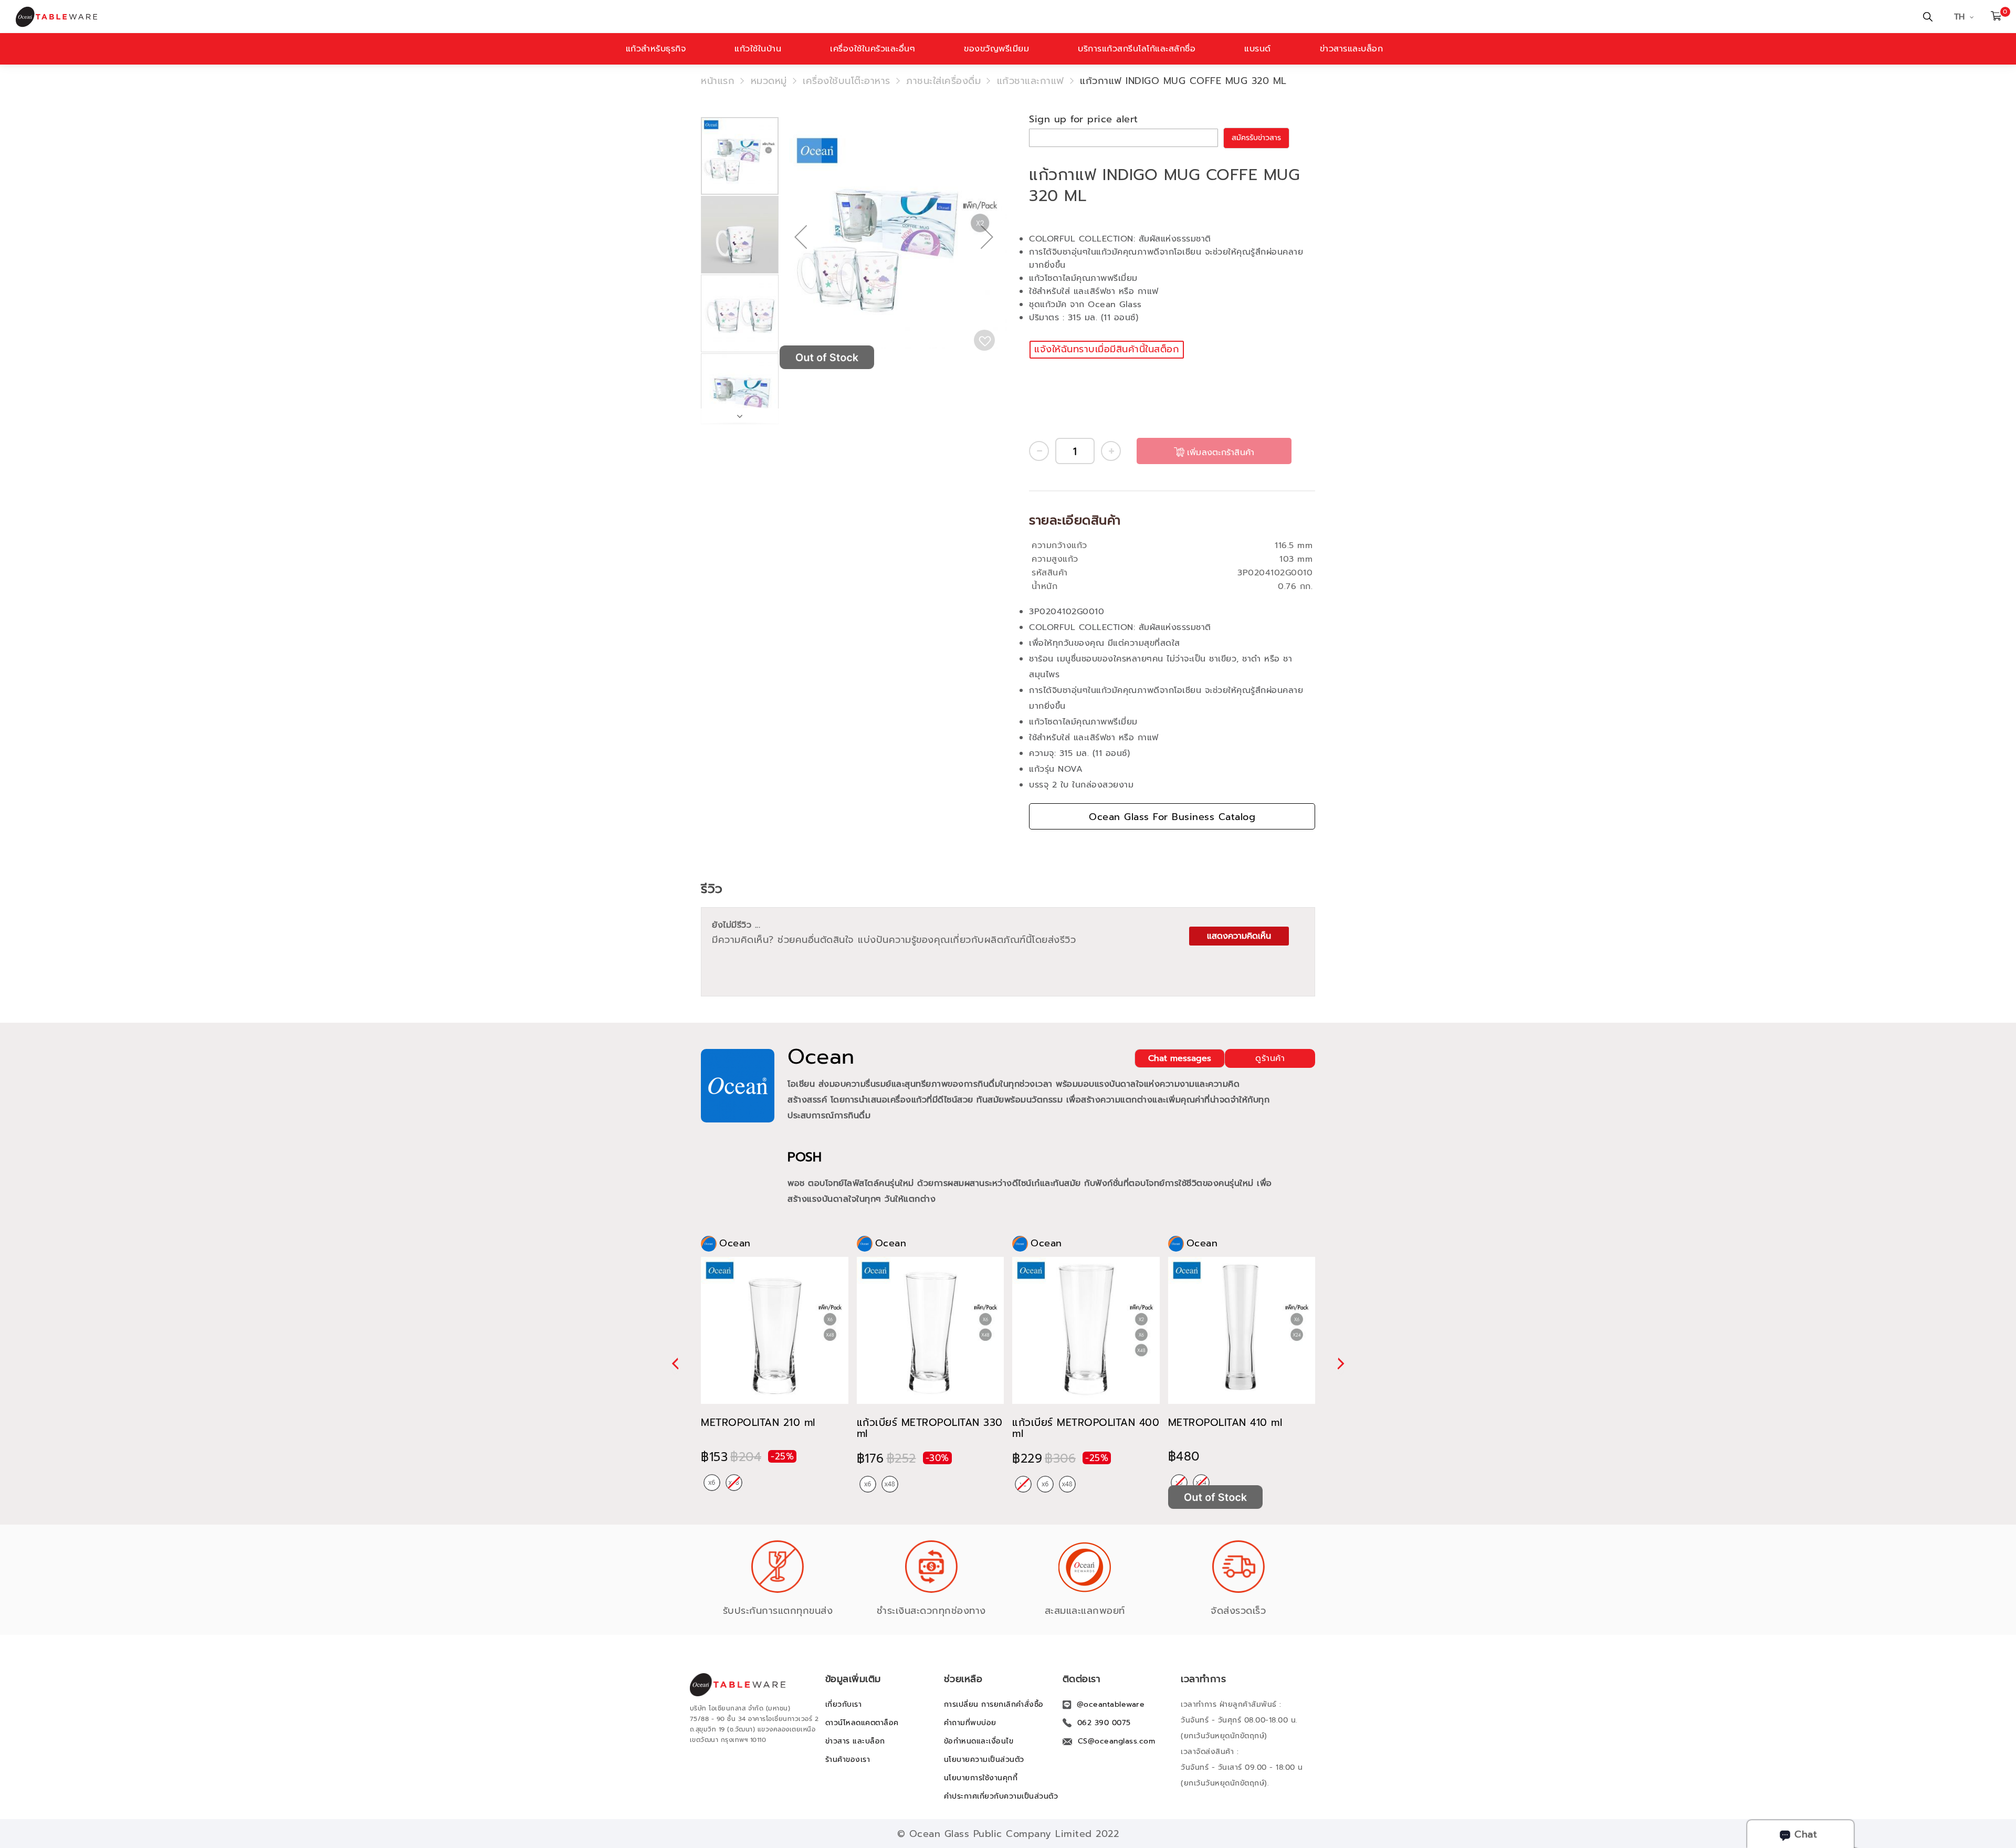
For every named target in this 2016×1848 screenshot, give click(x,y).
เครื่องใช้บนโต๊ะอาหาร (847, 81)
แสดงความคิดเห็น (1239, 936)
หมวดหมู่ (769, 81)
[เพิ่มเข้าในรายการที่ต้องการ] (984, 340)
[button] (801, 271)
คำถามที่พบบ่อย (970, 1723)
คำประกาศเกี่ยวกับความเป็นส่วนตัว (1001, 1796)
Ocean (821, 1057)
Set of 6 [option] (712, 1483)
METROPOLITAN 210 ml (758, 1422)
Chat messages (1180, 1058)
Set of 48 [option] (890, 1484)
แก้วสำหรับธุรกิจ (656, 49)
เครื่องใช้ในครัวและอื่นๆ (873, 49)
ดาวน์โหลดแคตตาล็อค (862, 1723)
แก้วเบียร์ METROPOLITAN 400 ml (1086, 1428)
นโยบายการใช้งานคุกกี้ (981, 1778)
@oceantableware (1111, 1704)
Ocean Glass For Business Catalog (1172, 817)
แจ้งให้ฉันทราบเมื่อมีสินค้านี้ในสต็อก (1107, 349)
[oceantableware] (675, 17)
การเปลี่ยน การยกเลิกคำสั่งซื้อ (994, 1704)
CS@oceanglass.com (1117, 1741)
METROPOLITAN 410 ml (1225, 1422)
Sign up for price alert (1084, 119)
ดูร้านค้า (1270, 1058)
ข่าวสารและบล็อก (1352, 49)
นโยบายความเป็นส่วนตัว (984, 1760)
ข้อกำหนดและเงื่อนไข (979, 1741)
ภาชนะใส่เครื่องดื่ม (943, 81)
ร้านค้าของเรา (848, 1760)
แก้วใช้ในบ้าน (758, 49)
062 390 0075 (1104, 1723)
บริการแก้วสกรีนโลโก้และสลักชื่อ (1137, 49)
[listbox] (723, 1483)
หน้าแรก (718, 81)
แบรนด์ (1258, 49)
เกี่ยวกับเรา (844, 1704)
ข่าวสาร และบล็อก (855, 1741)
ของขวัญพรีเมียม (996, 49)
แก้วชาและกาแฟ (1031, 81)
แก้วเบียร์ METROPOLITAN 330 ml (930, 1428)
